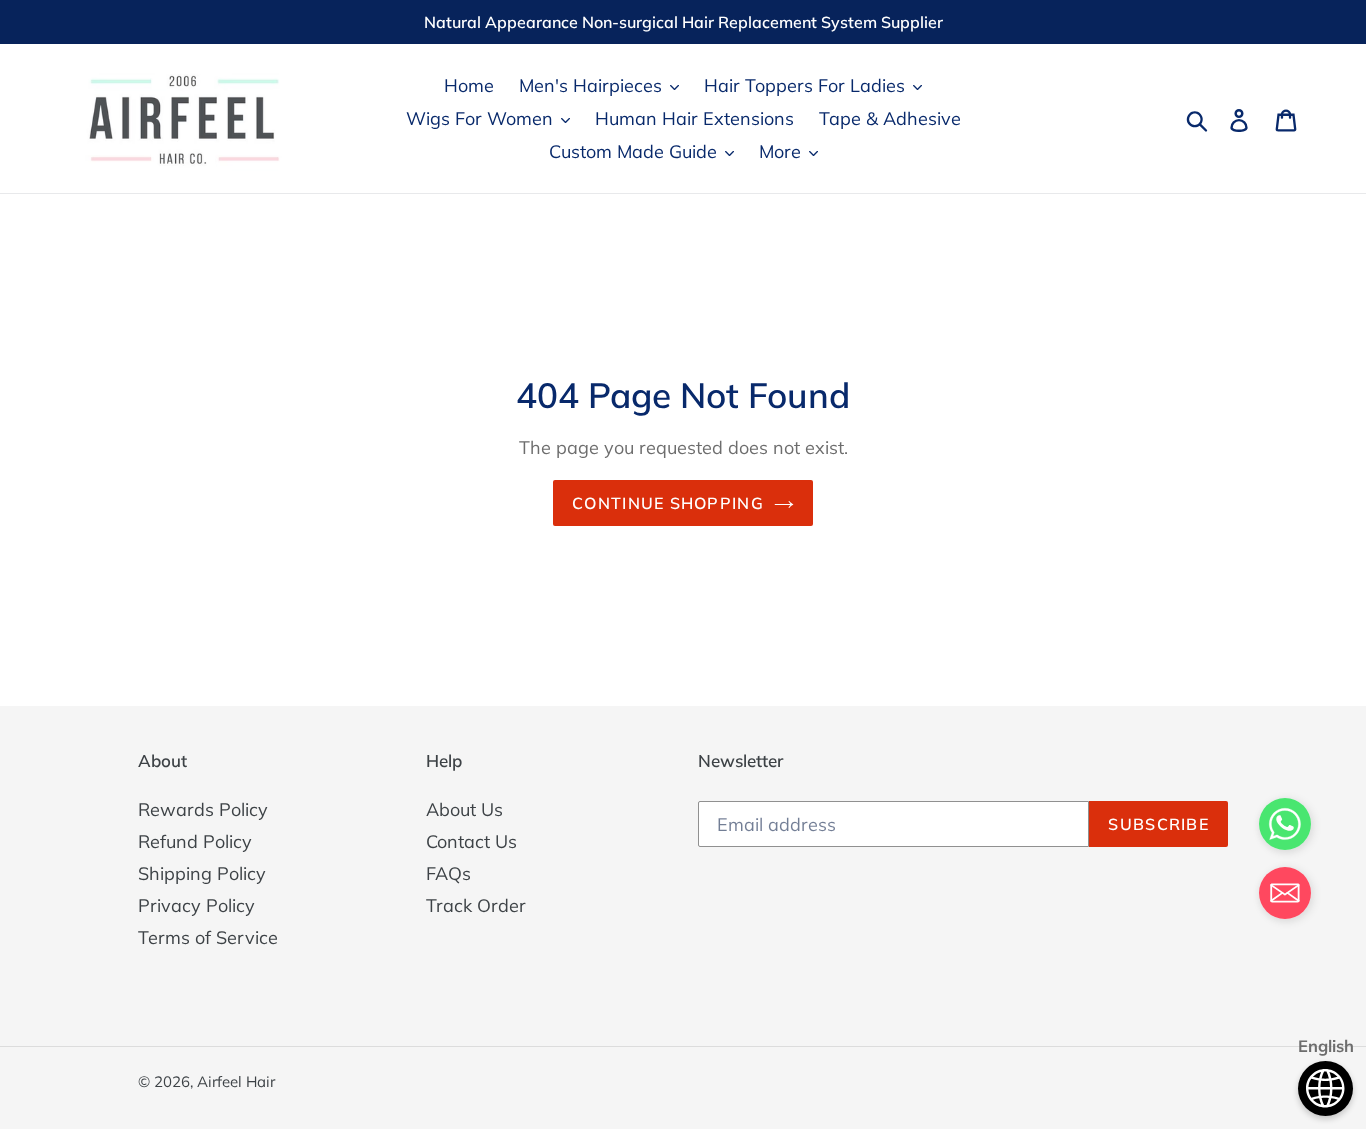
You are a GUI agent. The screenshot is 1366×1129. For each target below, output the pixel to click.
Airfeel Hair (236, 1081)
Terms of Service (208, 937)
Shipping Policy (202, 873)
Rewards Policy (203, 809)
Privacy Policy (196, 905)
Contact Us (471, 841)
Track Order (476, 905)
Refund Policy (195, 841)
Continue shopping (668, 503)
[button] (1285, 896)
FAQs (448, 873)
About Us (464, 809)
